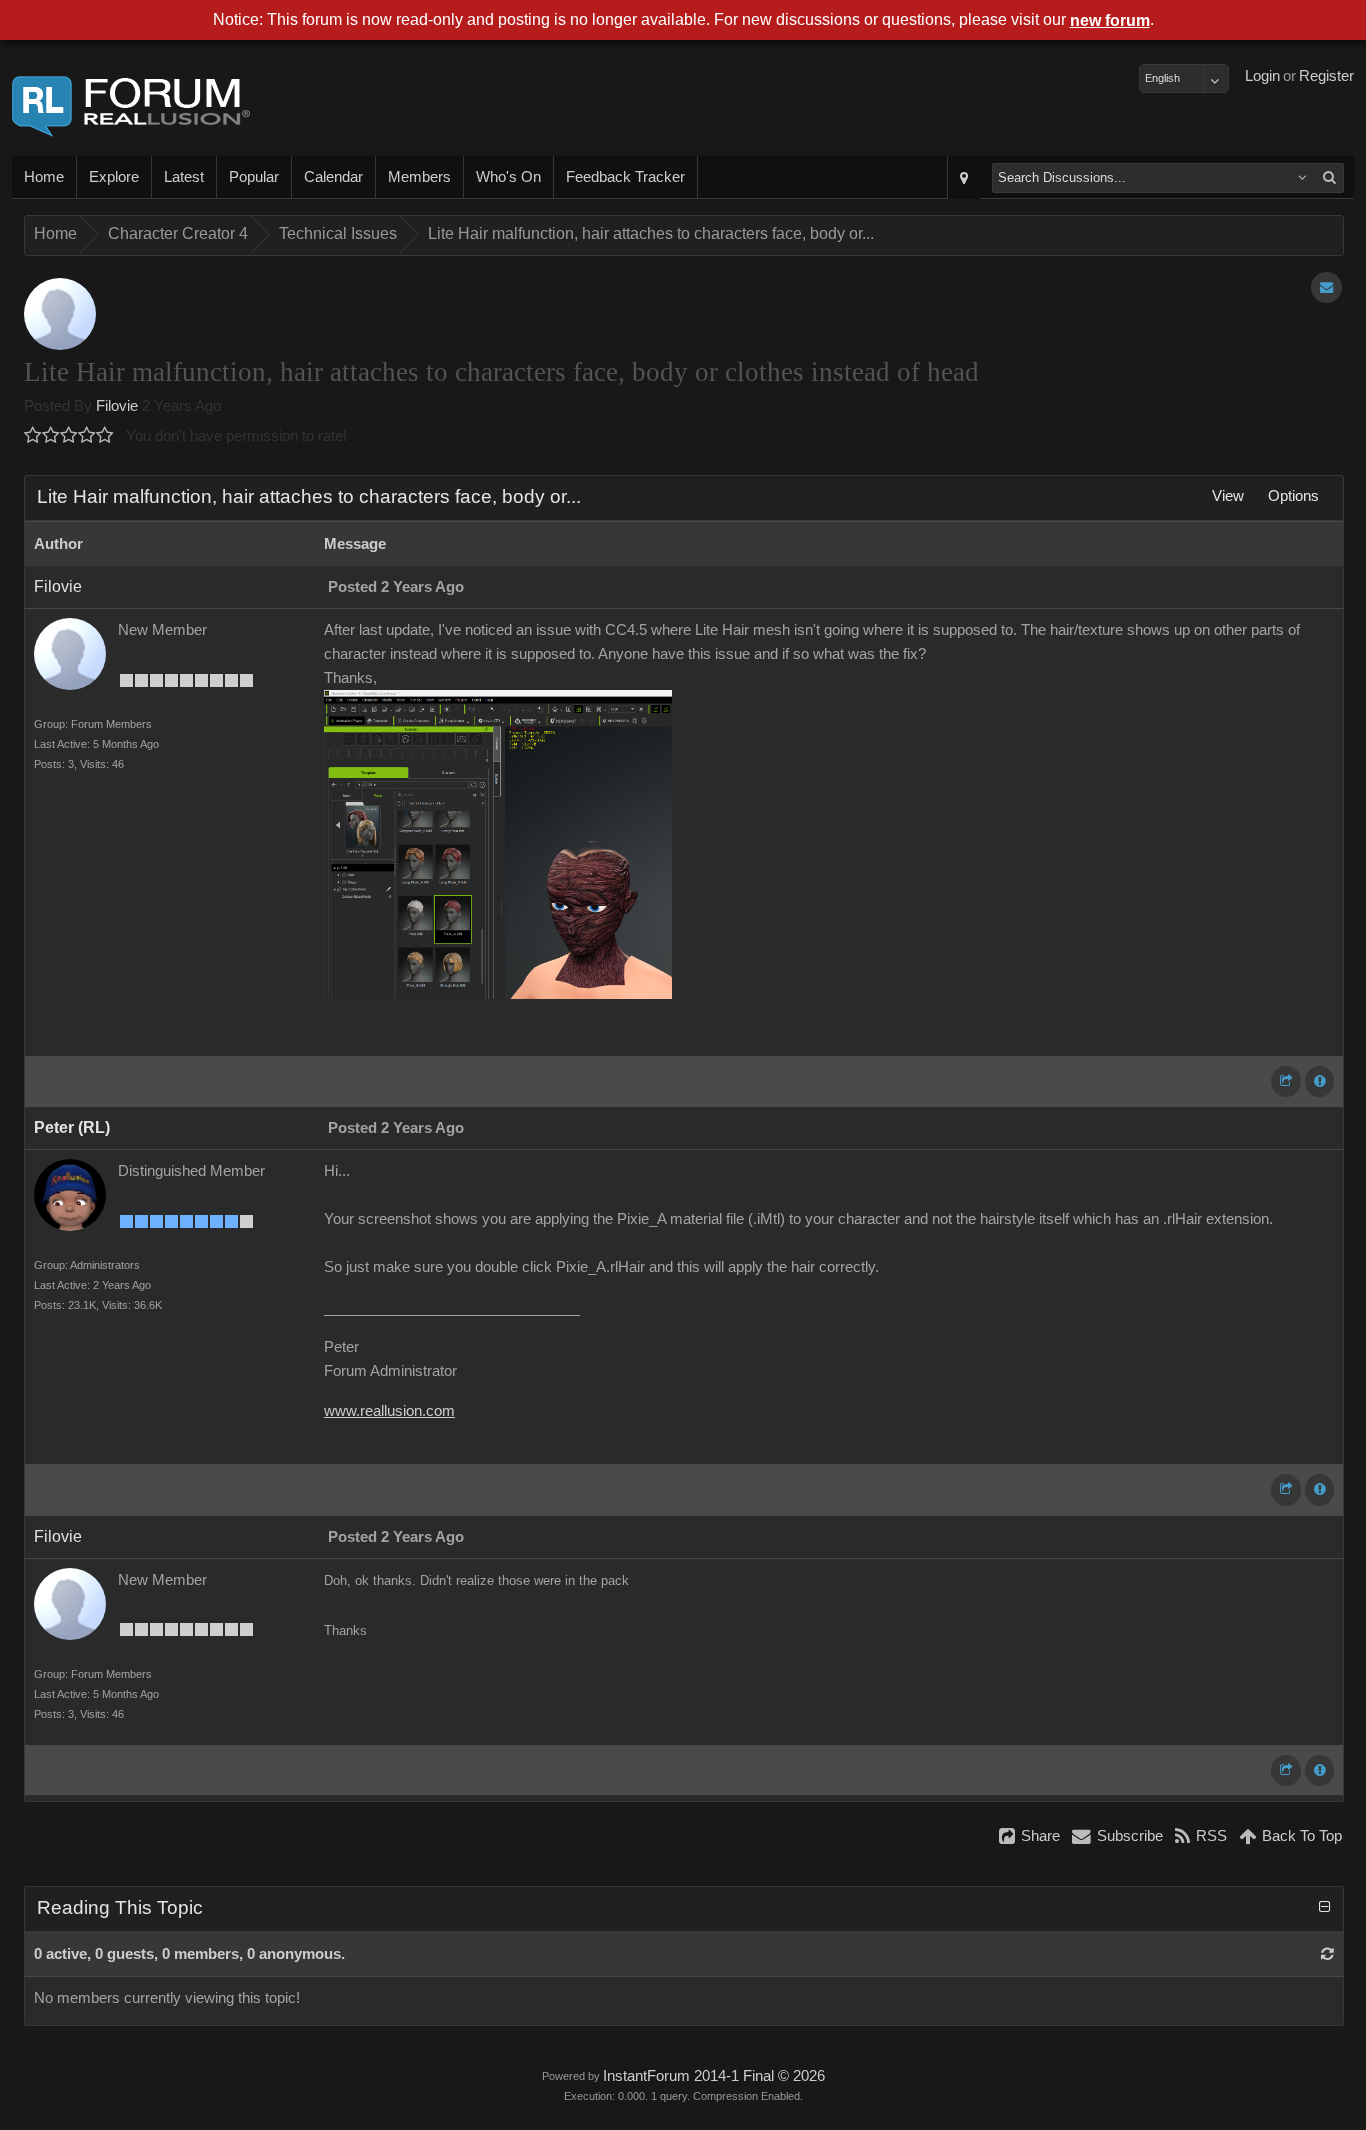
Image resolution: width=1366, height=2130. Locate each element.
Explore (114, 177)
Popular (254, 177)
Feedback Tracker (625, 177)
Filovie (117, 406)
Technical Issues (338, 233)
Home (44, 177)
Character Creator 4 (178, 233)
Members (419, 177)
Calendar (333, 177)
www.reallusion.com (389, 1411)
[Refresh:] (1327, 1954)
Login (1262, 76)
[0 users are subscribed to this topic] (1326, 287)
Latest (184, 177)
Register (1326, 76)
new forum (1110, 20)
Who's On (508, 177)
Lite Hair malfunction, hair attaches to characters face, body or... (651, 233)
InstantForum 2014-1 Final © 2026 (714, 2076)
